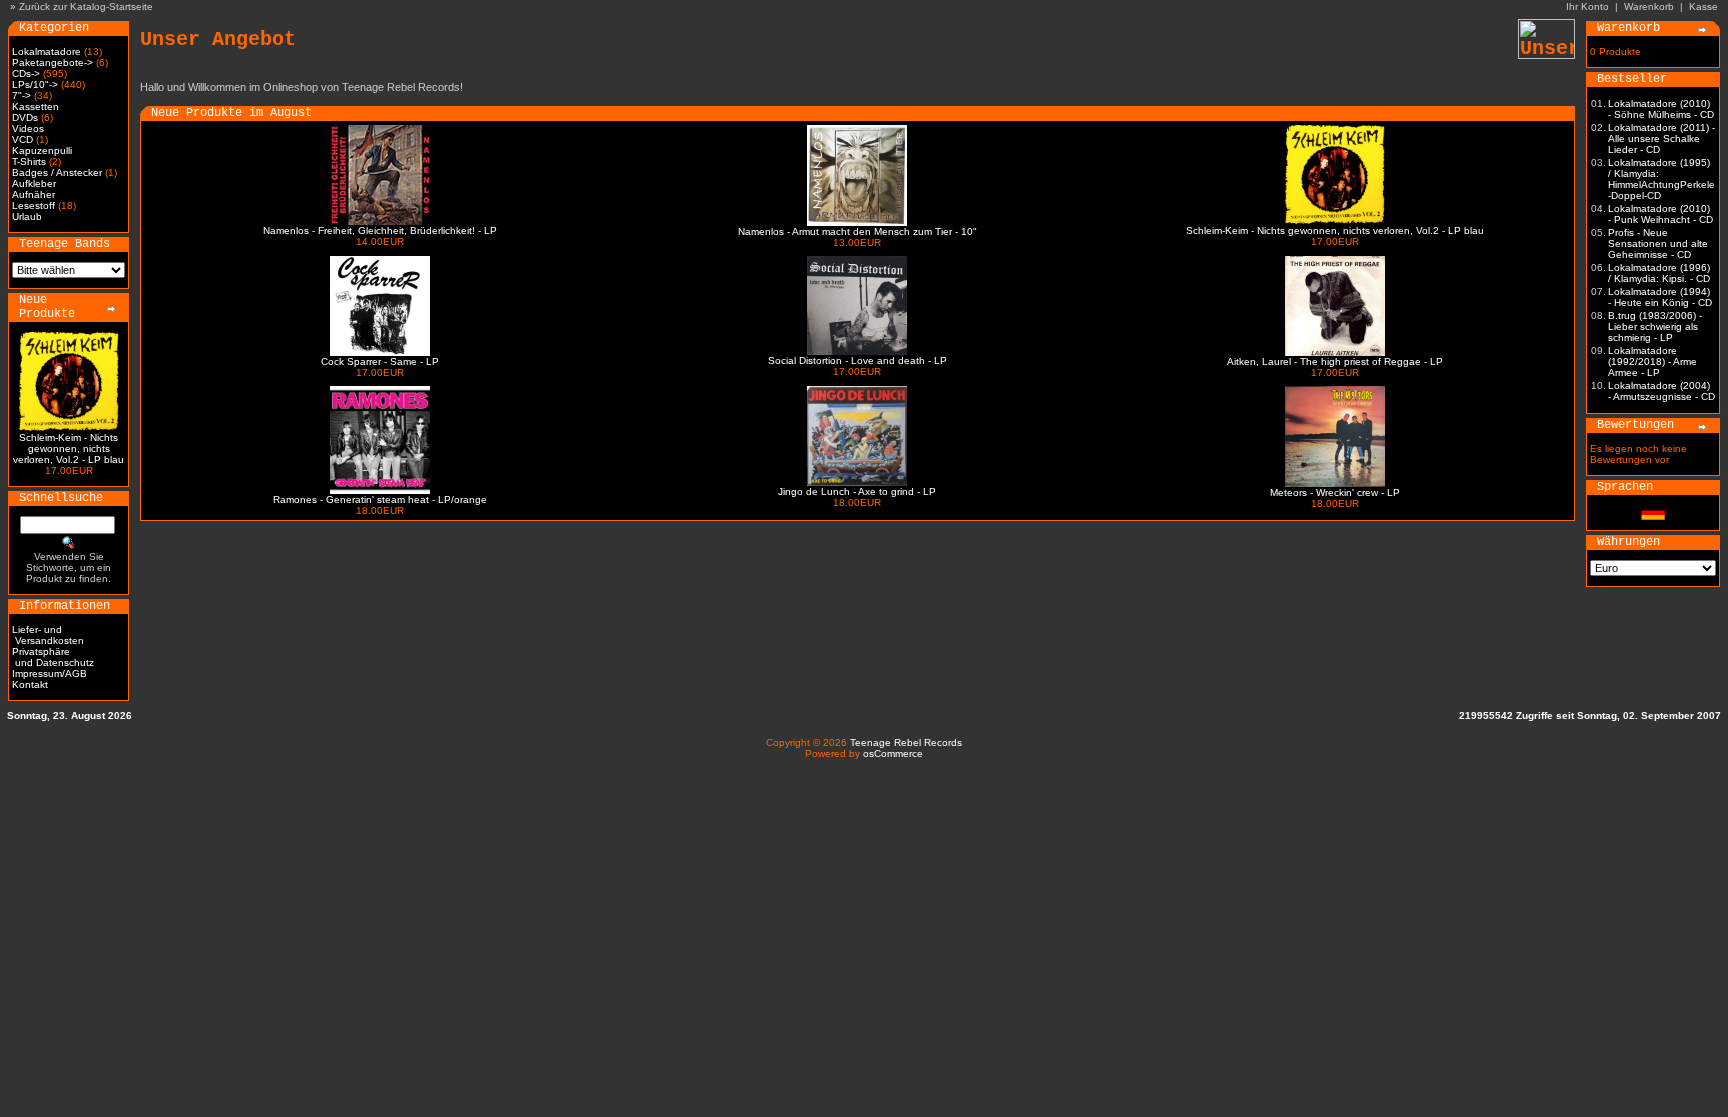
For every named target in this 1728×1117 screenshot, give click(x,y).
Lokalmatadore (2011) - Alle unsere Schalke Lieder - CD (1661, 138)
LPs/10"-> (35, 84)
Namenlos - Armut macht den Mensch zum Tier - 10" (857, 231)
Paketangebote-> (52, 62)
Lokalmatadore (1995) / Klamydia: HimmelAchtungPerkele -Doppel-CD (1661, 179)
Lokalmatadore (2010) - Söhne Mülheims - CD (1661, 109)
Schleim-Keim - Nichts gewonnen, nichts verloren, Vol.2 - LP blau (68, 448)
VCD (22, 139)
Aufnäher (33, 194)
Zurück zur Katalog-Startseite (86, 6)
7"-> (21, 95)
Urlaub (27, 216)
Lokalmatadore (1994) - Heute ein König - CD (1660, 297)
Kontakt (30, 684)
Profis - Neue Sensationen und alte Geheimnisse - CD (1658, 243)
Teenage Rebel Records (906, 742)
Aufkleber (34, 183)
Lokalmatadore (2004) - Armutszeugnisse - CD (1661, 391)
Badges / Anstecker (57, 172)
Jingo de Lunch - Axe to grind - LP (857, 491)
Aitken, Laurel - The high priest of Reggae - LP (1335, 361)
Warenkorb (1649, 6)
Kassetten (35, 106)
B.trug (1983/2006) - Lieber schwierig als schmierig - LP (1655, 326)
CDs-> (26, 73)
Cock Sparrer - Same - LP (380, 361)
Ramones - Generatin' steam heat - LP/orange (380, 499)
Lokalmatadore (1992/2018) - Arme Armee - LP (1652, 361)
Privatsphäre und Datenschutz (53, 657)
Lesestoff (33, 205)
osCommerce (893, 753)
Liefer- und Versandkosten (48, 635)
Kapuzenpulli (42, 150)
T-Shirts (29, 161)
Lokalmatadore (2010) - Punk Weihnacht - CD (1660, 214)
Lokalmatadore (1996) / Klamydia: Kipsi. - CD (1659, 273)
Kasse (1703, 6)
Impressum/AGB (49, 673)
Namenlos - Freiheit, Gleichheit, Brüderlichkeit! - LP (380, 230)
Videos (28, 128)
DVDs (25, 117)
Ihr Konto (1587, 6)
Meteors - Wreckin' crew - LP (1335, 492)
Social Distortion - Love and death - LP (857, 360)
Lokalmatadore (46, 51)
